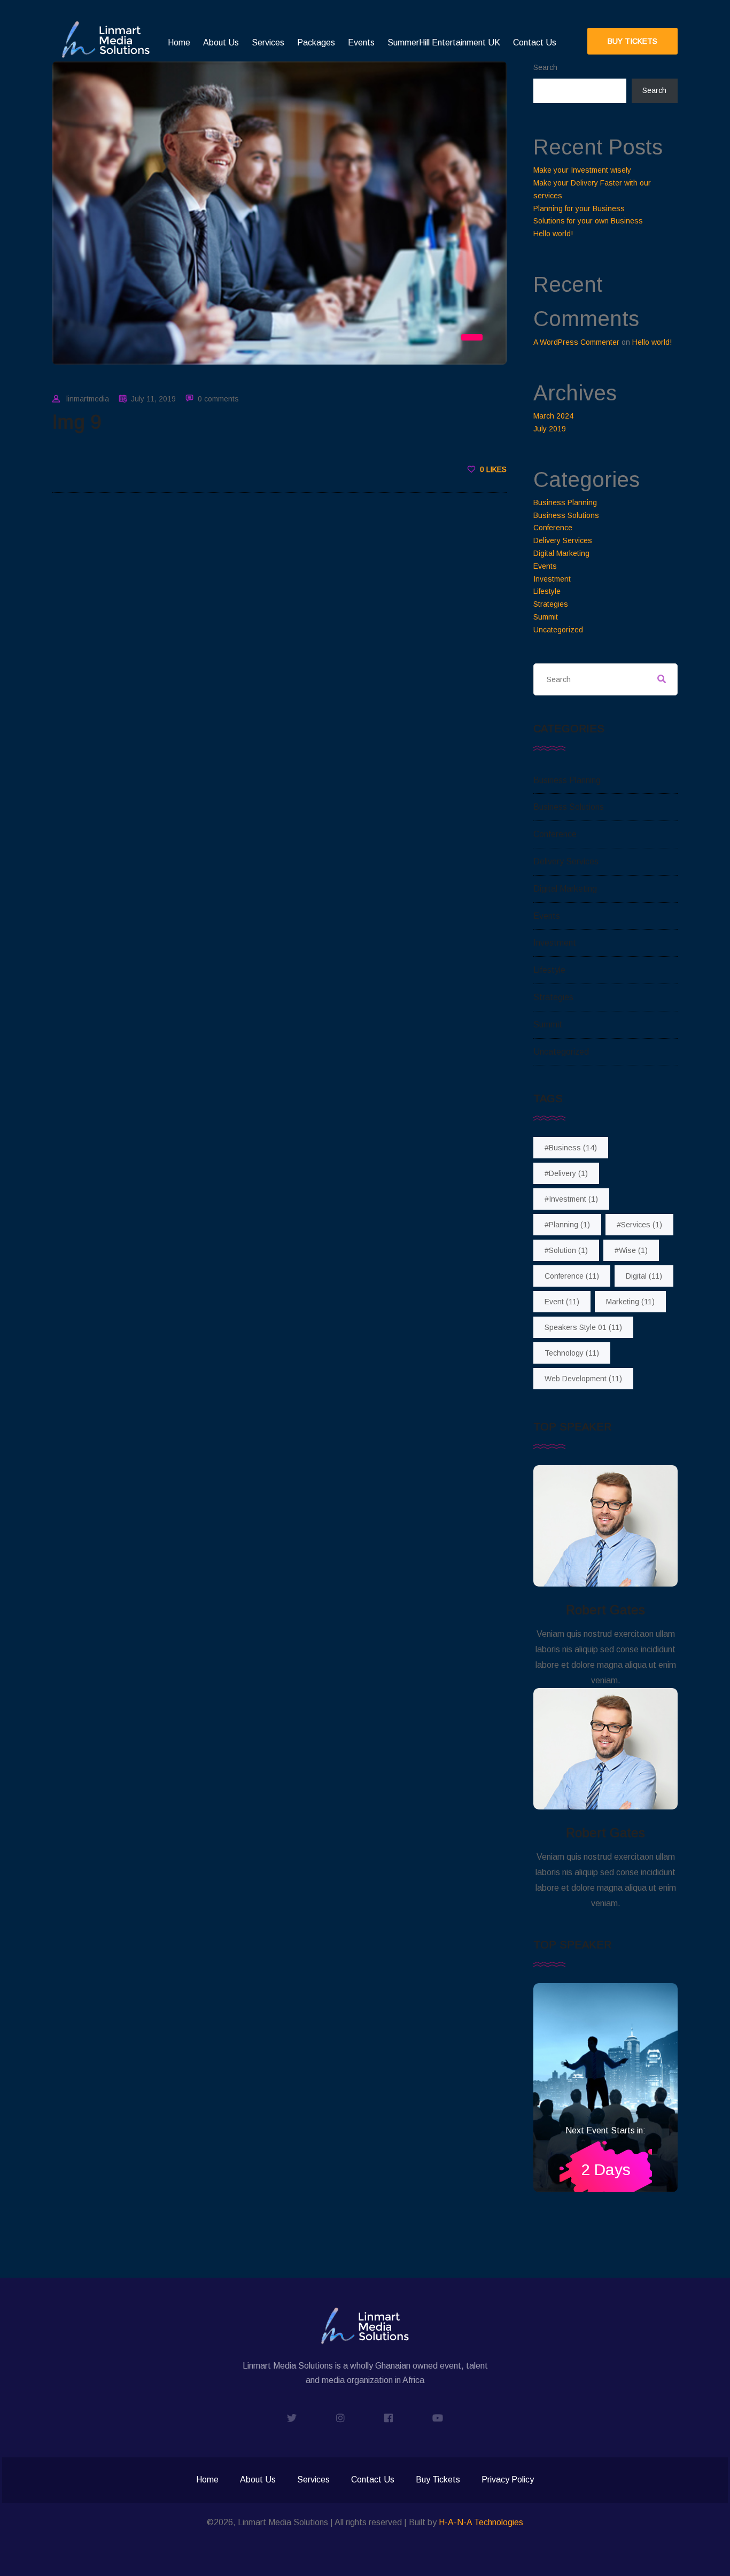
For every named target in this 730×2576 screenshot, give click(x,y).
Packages (316, 42)
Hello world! (553, 234)
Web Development (583, 1379)
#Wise (631, 1250)
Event (562, 1302)
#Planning (567, 1225)
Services (268, 42)
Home (179, 42)
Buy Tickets (438, 2480)
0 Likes (492, 469)
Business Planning (565, 502)
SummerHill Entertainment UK (444, 42)
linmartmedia (88, 399)
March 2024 (553, 416)
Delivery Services (563, 540)
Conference (553, 528)
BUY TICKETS (632, 41)
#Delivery (566, 1173)
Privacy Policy (508, 2480)
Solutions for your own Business (588, 221)
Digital (644, 1276)
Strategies (551, 604)
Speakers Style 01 (583, 1327)
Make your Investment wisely (582, 170)
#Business (571, 1148)
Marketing (630, 1302)
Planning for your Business (579, 208)
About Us (221, 42)
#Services (639, 1225)
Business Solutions (566, 515)
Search (545, 67)
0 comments (218, 399)
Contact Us (535, 42)
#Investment (571, 1199)
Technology (572, 1353)
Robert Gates (605, 1610)
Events (361, 42)
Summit (546, 617)
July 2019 (550, 429)
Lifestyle (547, 591)
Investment (552, 579)
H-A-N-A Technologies (481, 2522)
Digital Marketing (561, 553)
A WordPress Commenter (576, 342)
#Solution (566, 1250)
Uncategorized (558, 630)
